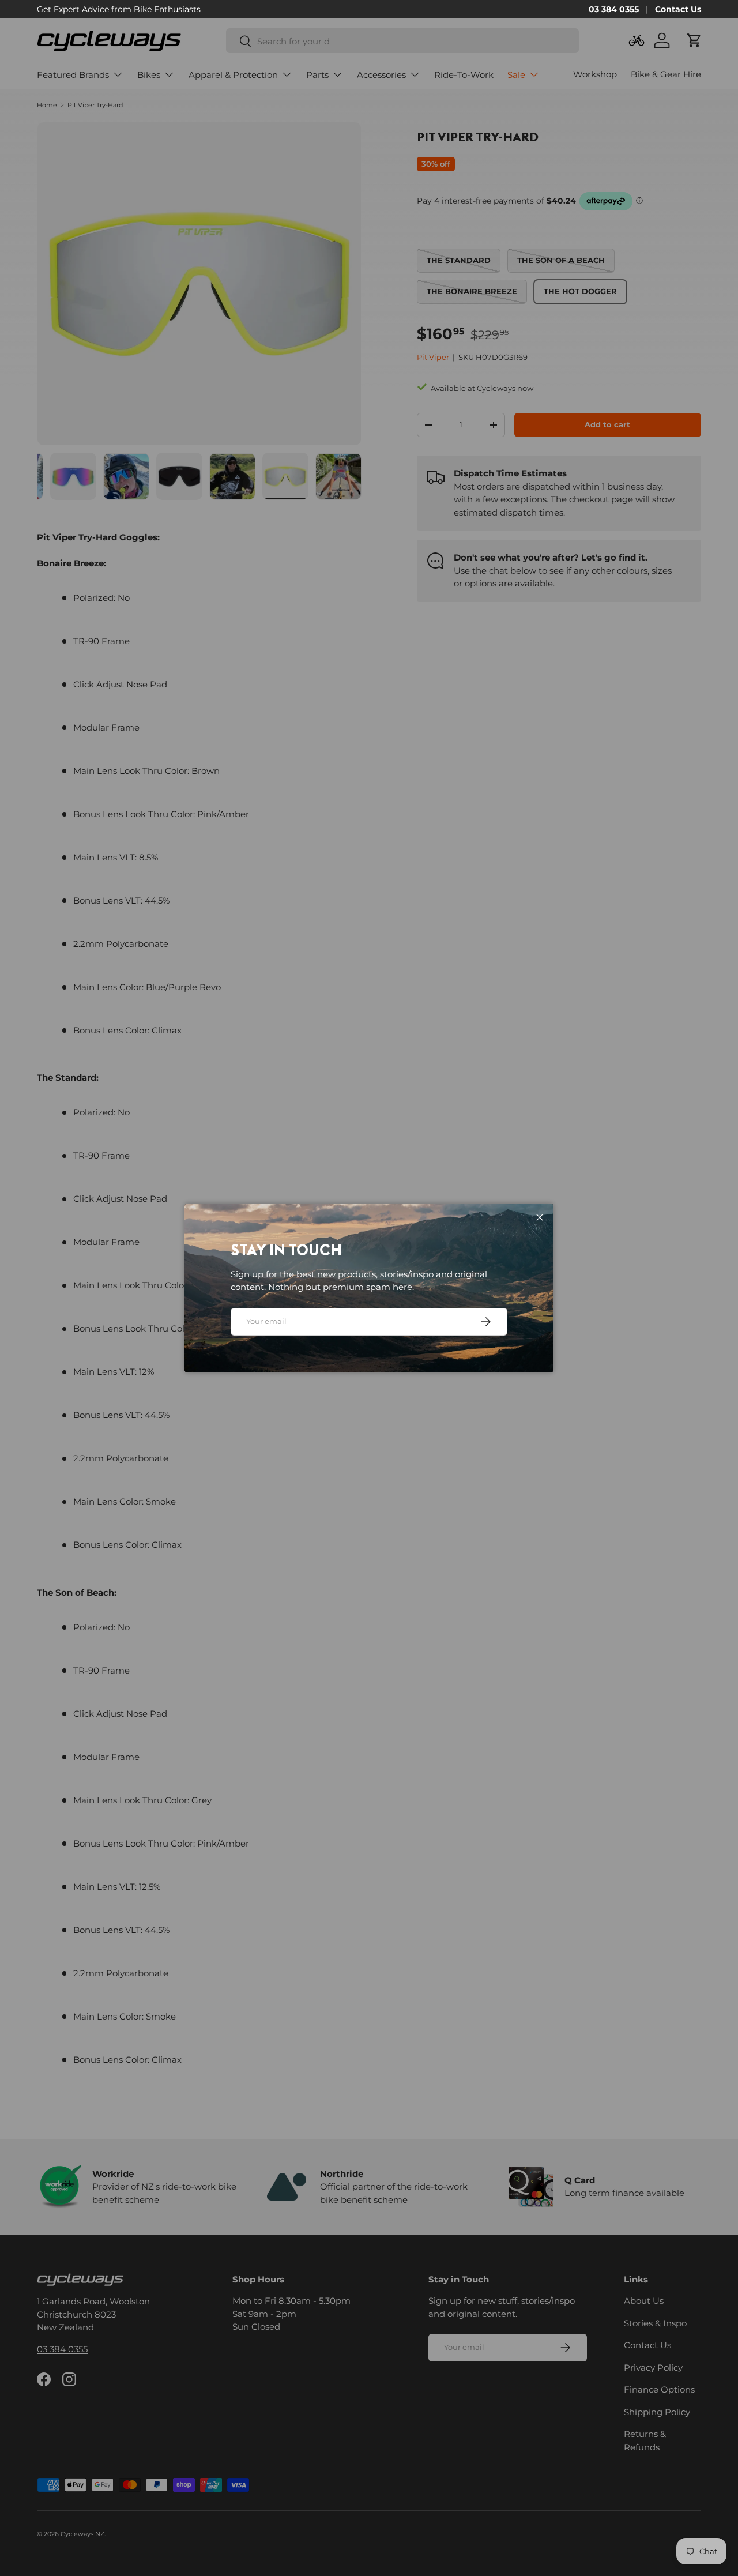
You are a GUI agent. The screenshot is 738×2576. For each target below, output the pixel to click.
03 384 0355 (614, 9)
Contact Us (678, 9)
